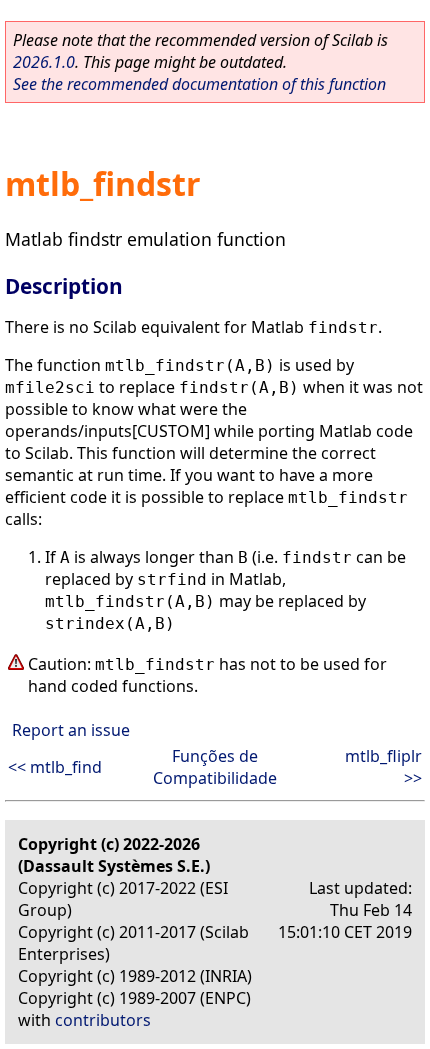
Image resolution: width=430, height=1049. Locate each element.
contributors (103, 1020)
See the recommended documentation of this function (199, 84)
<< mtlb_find (55, 767)
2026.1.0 (44, 62)
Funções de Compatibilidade (215, 767)
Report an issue (71, 730)
